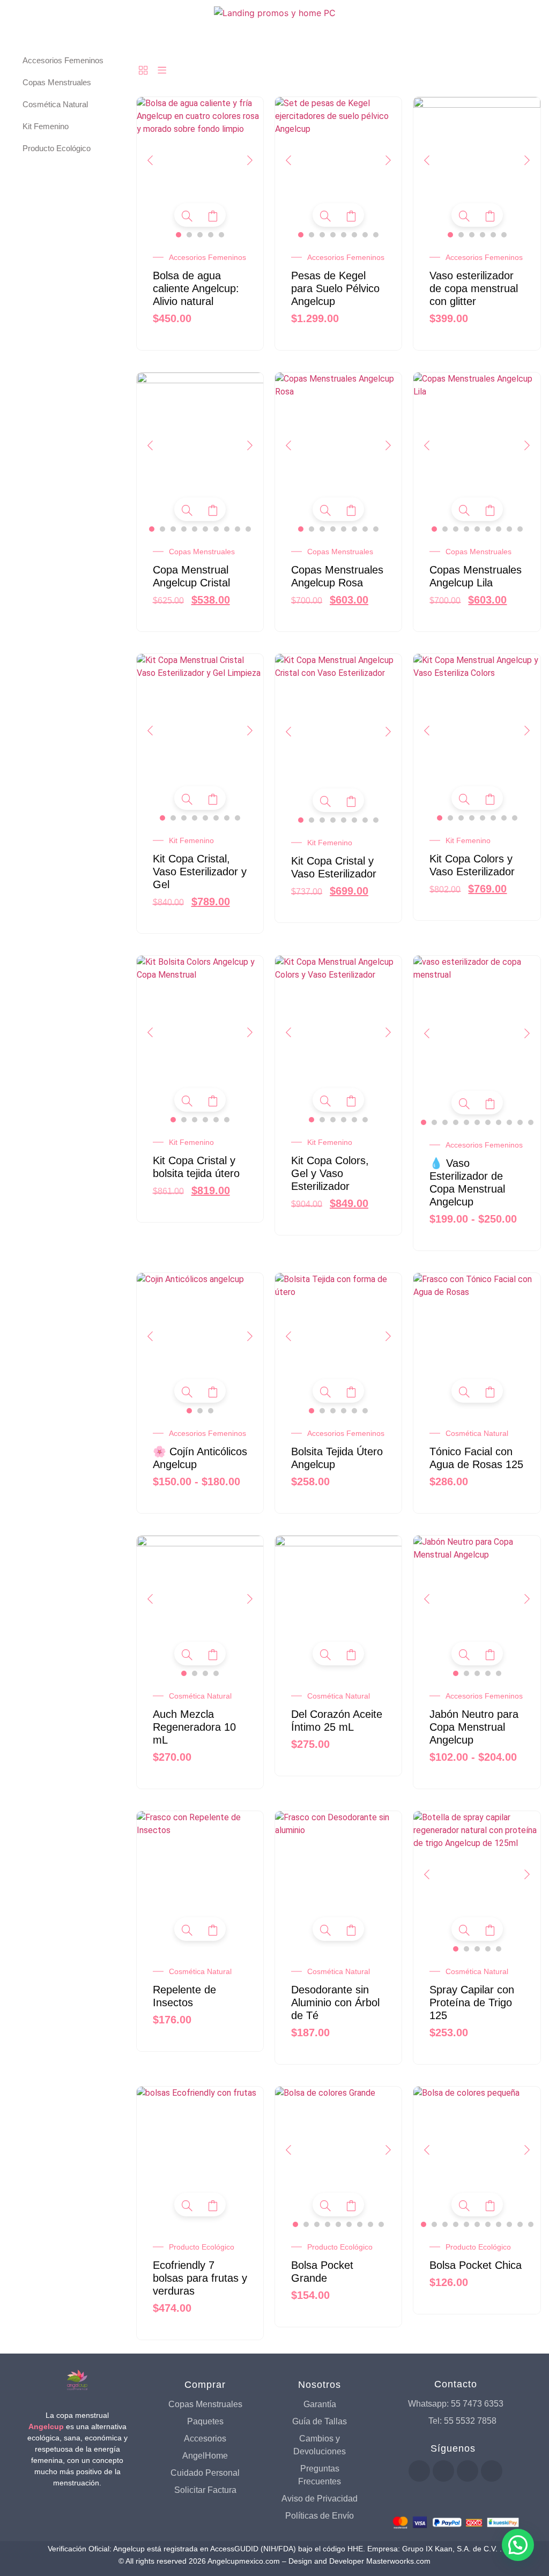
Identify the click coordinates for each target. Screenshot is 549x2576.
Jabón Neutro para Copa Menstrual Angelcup (474, 1727)
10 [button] (248, 529)
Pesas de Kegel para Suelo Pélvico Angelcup (335, 288)
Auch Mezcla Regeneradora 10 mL (194, 1727)
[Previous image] (150, 160)
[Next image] (250, 160)
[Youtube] (443, 2471)
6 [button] (354, 235)
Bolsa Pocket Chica (476, 2265)
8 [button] (376, 235)
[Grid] (143, 71)
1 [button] (179, 235)
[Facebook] (419, 2471)
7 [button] (365, 235)
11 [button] (531, 1122)
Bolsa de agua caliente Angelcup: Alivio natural (196, 288)
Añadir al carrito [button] (490, 1392)
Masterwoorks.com (398, 2561)
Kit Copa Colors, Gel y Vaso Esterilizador (330, 1173)
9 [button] (238, 529)
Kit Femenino (191, 840)
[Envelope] (492, 2471)
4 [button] (211, 235)
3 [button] (200, 235)
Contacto (456, 2384)
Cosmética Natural (477, 1433)
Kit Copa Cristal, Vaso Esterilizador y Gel (200, 872)
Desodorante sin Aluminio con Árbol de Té (335, 2002)
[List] (162, 71)
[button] (518, 2545)
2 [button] (189, 235)
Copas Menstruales (202, 552)
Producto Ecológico (202, 2247)
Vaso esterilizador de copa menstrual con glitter (474, 288)
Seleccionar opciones (213, 216)
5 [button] (221, 235)
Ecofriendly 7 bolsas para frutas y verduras (200, 2278)
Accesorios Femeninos (207, 257)
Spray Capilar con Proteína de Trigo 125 (472, 2002)
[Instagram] (468, 2471)
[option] (200, 161)
